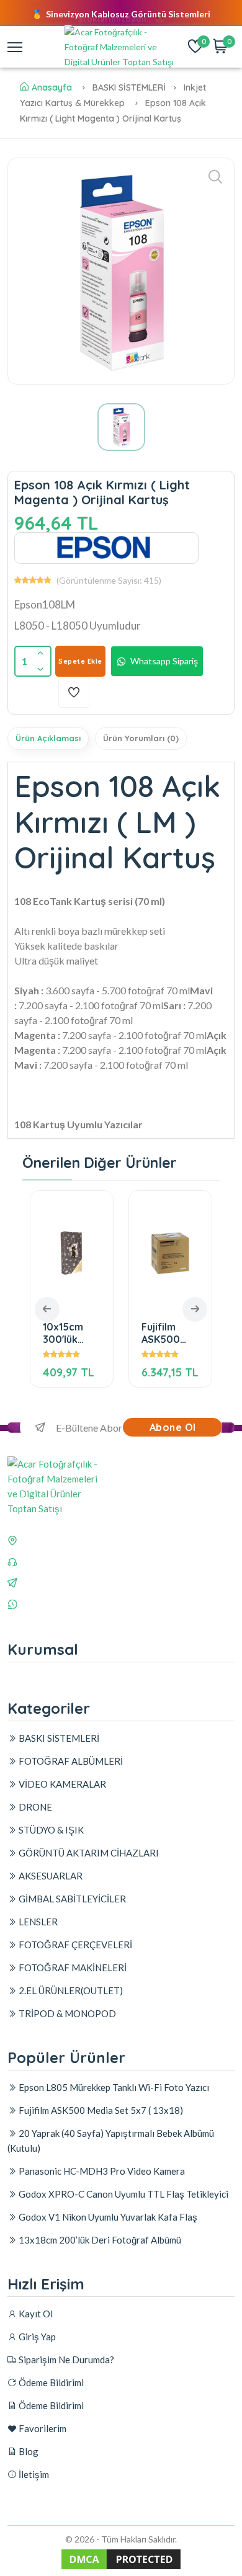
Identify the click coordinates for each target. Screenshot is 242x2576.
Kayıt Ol (35, 2314)
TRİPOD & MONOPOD (66, 2013)
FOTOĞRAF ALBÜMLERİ (70, 1761)
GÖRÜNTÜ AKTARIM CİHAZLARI (88, 1853)
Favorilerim (42, 2428)
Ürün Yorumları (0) (141, 738)
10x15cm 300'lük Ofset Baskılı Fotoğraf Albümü (65, 1333)
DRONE (34, 1807)
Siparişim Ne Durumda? (65, 2360)
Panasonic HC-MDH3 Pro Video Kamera (101, 2171)
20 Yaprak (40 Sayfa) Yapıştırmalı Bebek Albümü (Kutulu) (111, 2141)
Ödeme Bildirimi (50, 2382)
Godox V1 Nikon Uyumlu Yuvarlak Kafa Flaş (107, 2217)
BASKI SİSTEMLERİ (58, 1738)
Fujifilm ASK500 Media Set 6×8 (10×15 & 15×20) (166, 1333)
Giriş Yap (36, 2337)
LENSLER (37, 1922)
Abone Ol (173, 1427)
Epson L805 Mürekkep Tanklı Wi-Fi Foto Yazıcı (113, 2087)
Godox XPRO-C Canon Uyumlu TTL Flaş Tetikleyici (123, 2194)
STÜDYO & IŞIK (50, 1830)
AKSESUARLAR (50, 1876)
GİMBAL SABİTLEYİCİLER (71, 1899)
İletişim (33, 2474)
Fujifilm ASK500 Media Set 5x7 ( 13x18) (100, 2110)
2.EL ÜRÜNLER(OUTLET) (70, 1990)
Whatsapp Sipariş (164, 661)
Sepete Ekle (80, 661)
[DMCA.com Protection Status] (121, 2568)
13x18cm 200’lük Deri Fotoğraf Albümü (99, 2240)
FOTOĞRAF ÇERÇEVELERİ (74, 1945)
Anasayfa (52, 87)
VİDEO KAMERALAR (61, 1784)
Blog (28, 2451)
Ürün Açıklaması (48, 738)
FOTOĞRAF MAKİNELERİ (72, 1968)
